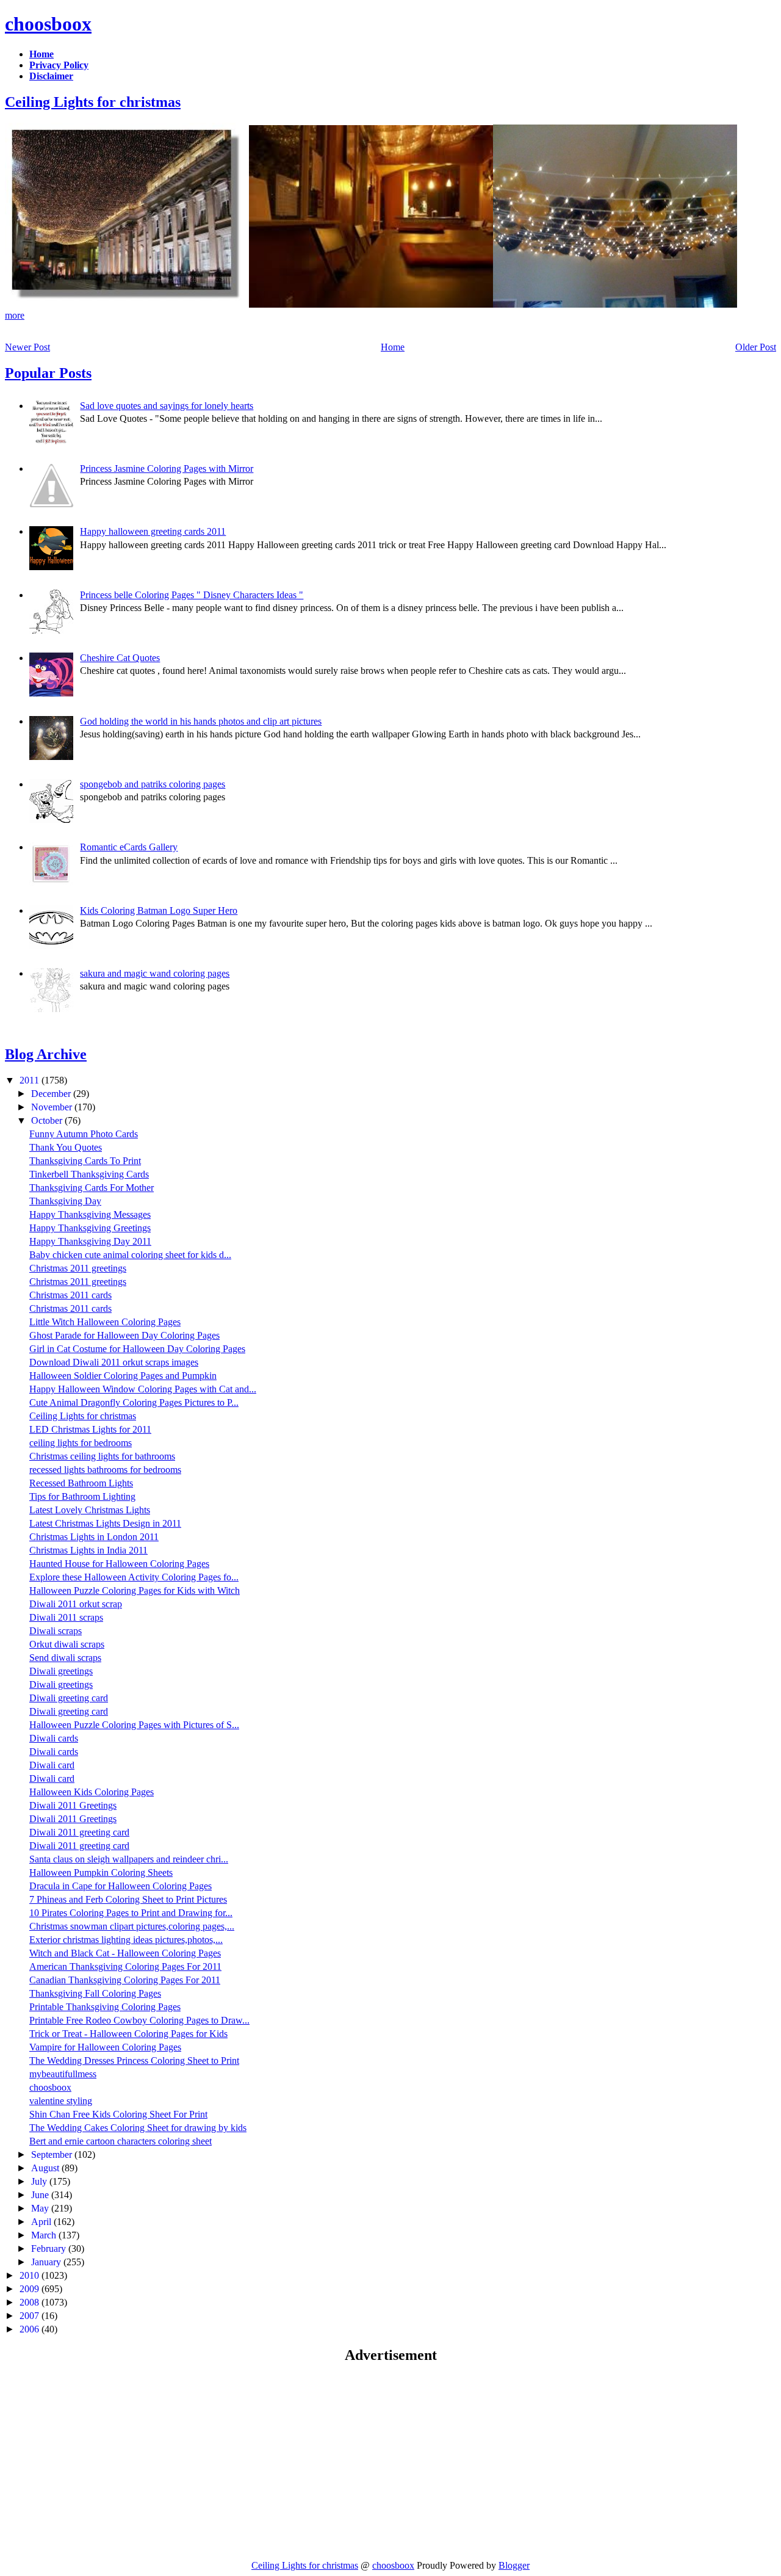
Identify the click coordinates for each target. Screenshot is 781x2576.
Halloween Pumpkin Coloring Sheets (101, 1872)
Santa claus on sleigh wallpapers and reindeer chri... (129, 1859)
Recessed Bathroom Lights (81, 1483)
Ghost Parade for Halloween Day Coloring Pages (124, 1335)
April (42, 2222)
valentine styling (61, 2101)
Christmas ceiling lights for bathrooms (102, 1456)
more (15, 315)
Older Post (756, 347)
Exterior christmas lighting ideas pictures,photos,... (126, 1940)
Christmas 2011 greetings (78, 1268)
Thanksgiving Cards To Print (85, 1161)
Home (393, 347)
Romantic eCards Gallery (129, 847)
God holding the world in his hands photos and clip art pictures (201, 721)
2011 (31, 1080)
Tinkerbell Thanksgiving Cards (89, 1174)
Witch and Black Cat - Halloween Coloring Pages (125, 1953)
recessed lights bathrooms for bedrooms (105, 1470)
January (47, 2262)
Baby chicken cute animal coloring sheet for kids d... (130, 1255)
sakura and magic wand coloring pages (155, 973)
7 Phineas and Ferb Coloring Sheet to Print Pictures (128, 1899)
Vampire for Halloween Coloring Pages (105, 2047)
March (45, 2235)
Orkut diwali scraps (67, 1644)
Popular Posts (48, 373)
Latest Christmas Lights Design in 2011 (105, 1523)
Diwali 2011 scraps (66, 1617)
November (53, 1107)
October (48, 1120)
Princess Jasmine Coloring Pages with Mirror (167, 469)
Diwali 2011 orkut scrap (76, 1604)
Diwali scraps (56, 1631)
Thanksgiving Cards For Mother (92, 1188)
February (50, 2249)
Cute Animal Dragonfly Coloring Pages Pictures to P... (134, 1402)
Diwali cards (54, 1738)
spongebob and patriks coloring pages (153, 784)
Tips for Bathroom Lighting (82, 1496)
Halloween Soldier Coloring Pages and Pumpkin (123, 1376)
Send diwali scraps (65, 1658)
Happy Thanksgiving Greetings (90, 1228)
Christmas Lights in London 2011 (94, 1537)
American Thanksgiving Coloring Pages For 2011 (125, 1966)
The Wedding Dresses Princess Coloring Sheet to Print (134, 2060)
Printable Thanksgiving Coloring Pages (105, 2007)
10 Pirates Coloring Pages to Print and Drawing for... (131, 1913)
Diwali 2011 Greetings (73, 1805)
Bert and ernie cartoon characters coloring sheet (121, 2141)
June (41, 2195)
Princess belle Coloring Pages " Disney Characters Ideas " (192, 595)
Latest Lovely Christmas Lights (90, 1510)
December (52, 1094)
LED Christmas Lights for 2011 (90, 1429)
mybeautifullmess (63, 2074)
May (41, 2208)
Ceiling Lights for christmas (93, 102)
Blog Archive (46, 1054)
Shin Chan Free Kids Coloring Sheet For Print (118, 2114)
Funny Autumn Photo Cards (84, 1134)
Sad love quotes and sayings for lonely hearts (167, 406)
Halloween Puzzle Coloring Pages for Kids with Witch (135, 1590)
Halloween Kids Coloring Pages (92, 1792)
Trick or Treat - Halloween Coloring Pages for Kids (128, 2034)
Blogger (514, 2565)
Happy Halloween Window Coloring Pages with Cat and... (143, 1389)
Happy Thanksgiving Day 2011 (90, 1241)
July (40, 2181)
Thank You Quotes (66, 1147)
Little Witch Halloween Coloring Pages (105, 1322)
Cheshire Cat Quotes (120, 658)
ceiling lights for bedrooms (81, 1443)
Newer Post (27, 347)
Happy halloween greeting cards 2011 (153, 531)
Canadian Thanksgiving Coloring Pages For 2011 (125, 1980)
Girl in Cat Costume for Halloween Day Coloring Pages (137, 1349)
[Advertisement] (107, 2461)
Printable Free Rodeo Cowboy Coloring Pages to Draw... (139, 2020)
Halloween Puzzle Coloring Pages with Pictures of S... (134, 1725)
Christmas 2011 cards (70, 1295)
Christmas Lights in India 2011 (88, 1550)
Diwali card (52, 1765)
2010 (31, 2275)
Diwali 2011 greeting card (79, 1832)
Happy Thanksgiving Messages (90, 1214)
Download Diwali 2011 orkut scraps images (114, 1362)
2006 (31, 2329)
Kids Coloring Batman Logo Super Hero (159, 910)
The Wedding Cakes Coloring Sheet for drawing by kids (138, 2128)
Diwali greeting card (69, 1698)
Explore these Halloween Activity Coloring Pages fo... (134, 1577)
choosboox (48, 24)
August (46, 2168)
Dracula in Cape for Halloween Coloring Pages (121, 1886)
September (53, 2155)
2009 (31, 2289)
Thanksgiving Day (65, 1201)
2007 (31, 2316)
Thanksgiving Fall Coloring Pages (95, 1993)
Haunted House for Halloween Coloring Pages (119, 1564)
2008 (31, 2302)
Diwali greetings (61, 1671)
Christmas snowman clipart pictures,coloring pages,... (132, 1926)
